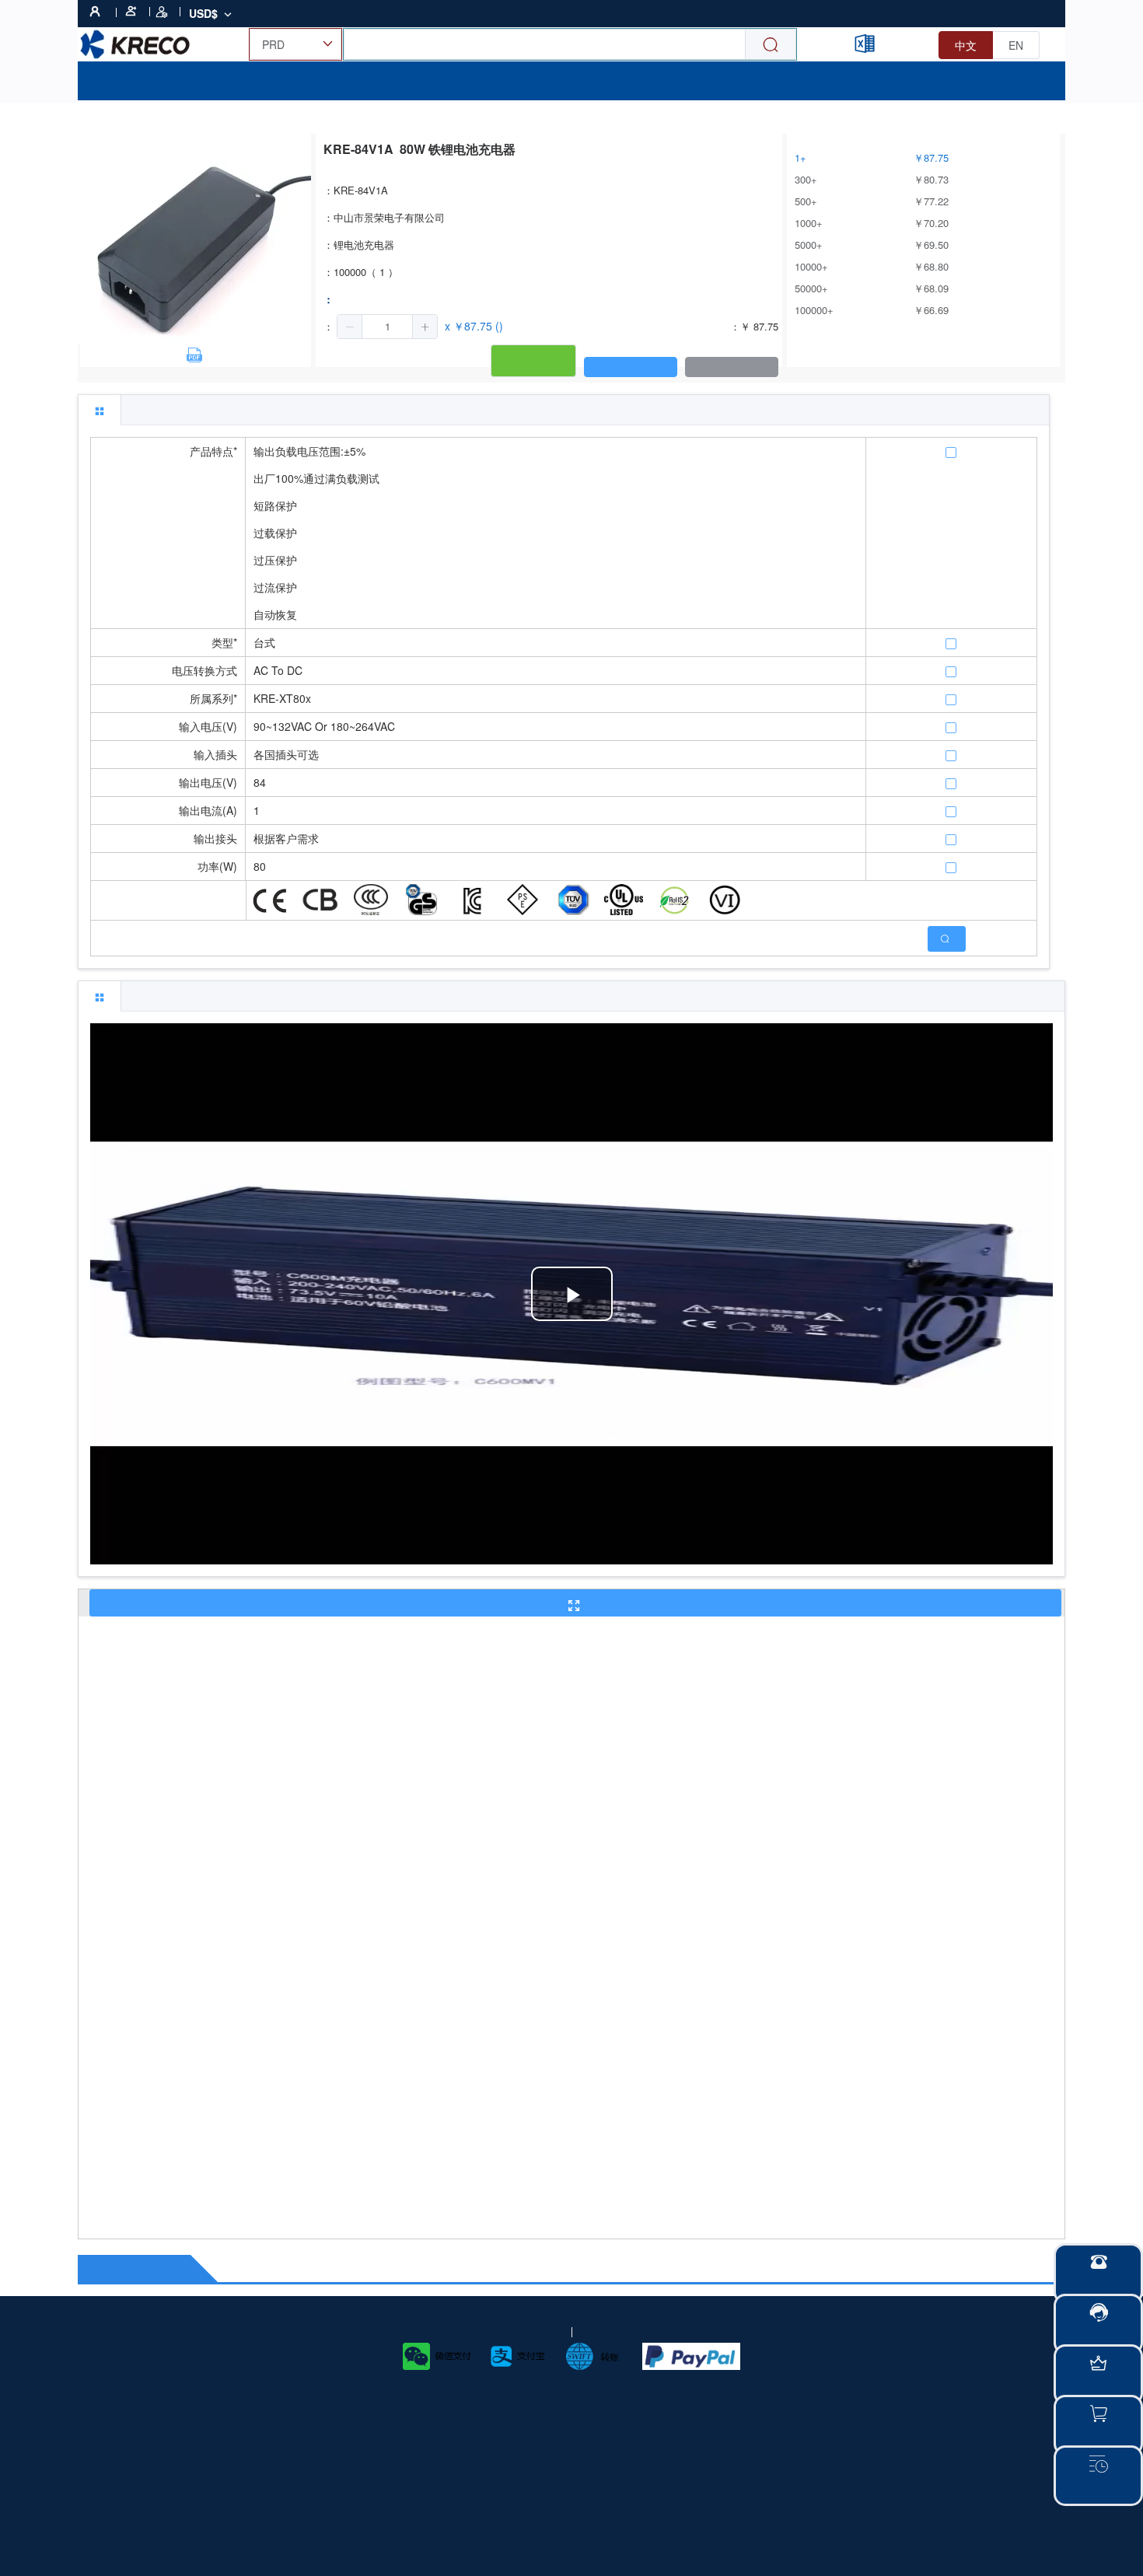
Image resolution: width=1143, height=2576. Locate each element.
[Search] (771, 45)
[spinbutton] (387, 327)
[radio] (966, 45)
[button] (350, 327)
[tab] (100, 410)
